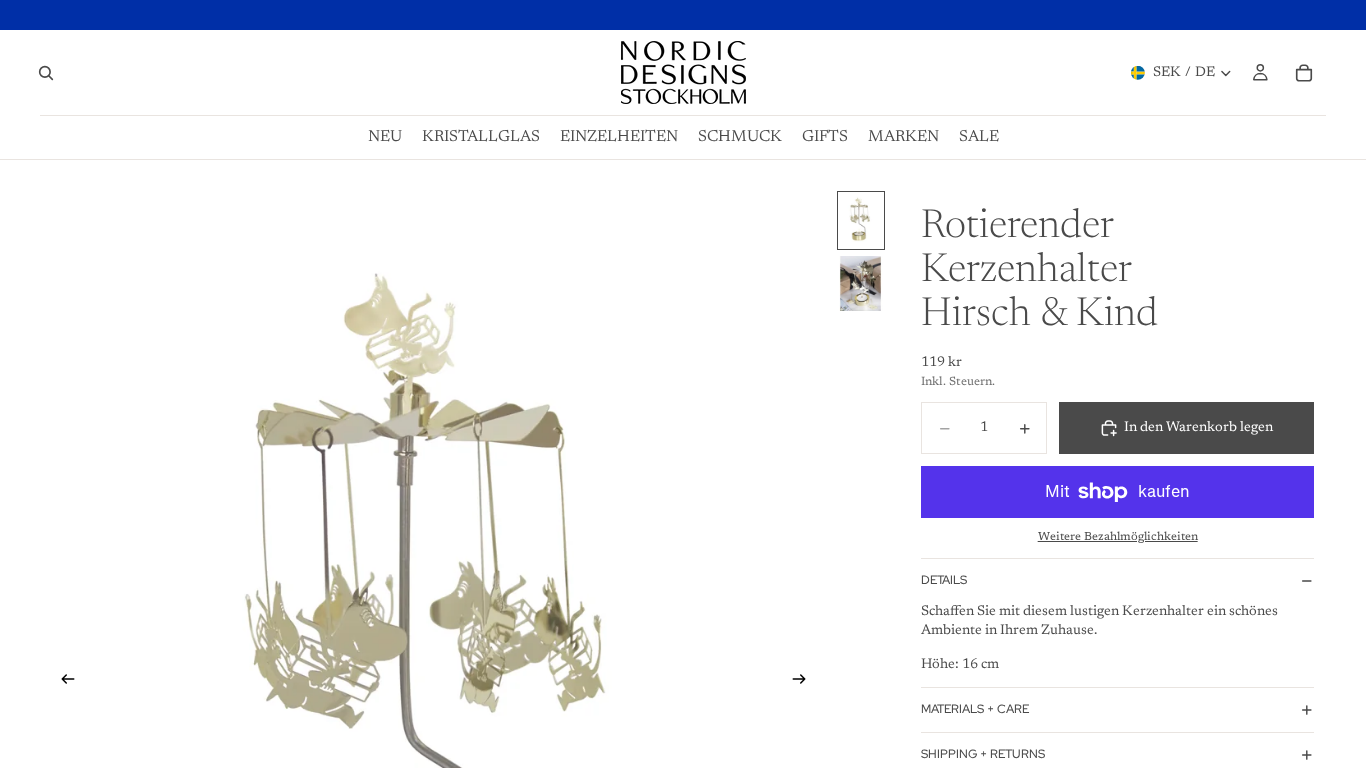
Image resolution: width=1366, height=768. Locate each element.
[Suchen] (46, 73)
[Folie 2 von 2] (861, 283)
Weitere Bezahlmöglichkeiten (1118, 537)
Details (944, 580)
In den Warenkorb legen (1198, 428)
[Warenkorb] (1304, 73)
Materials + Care (975, 709)
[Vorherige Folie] (62, 683)
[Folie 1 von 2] (861, 220)
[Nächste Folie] (805, 683)
